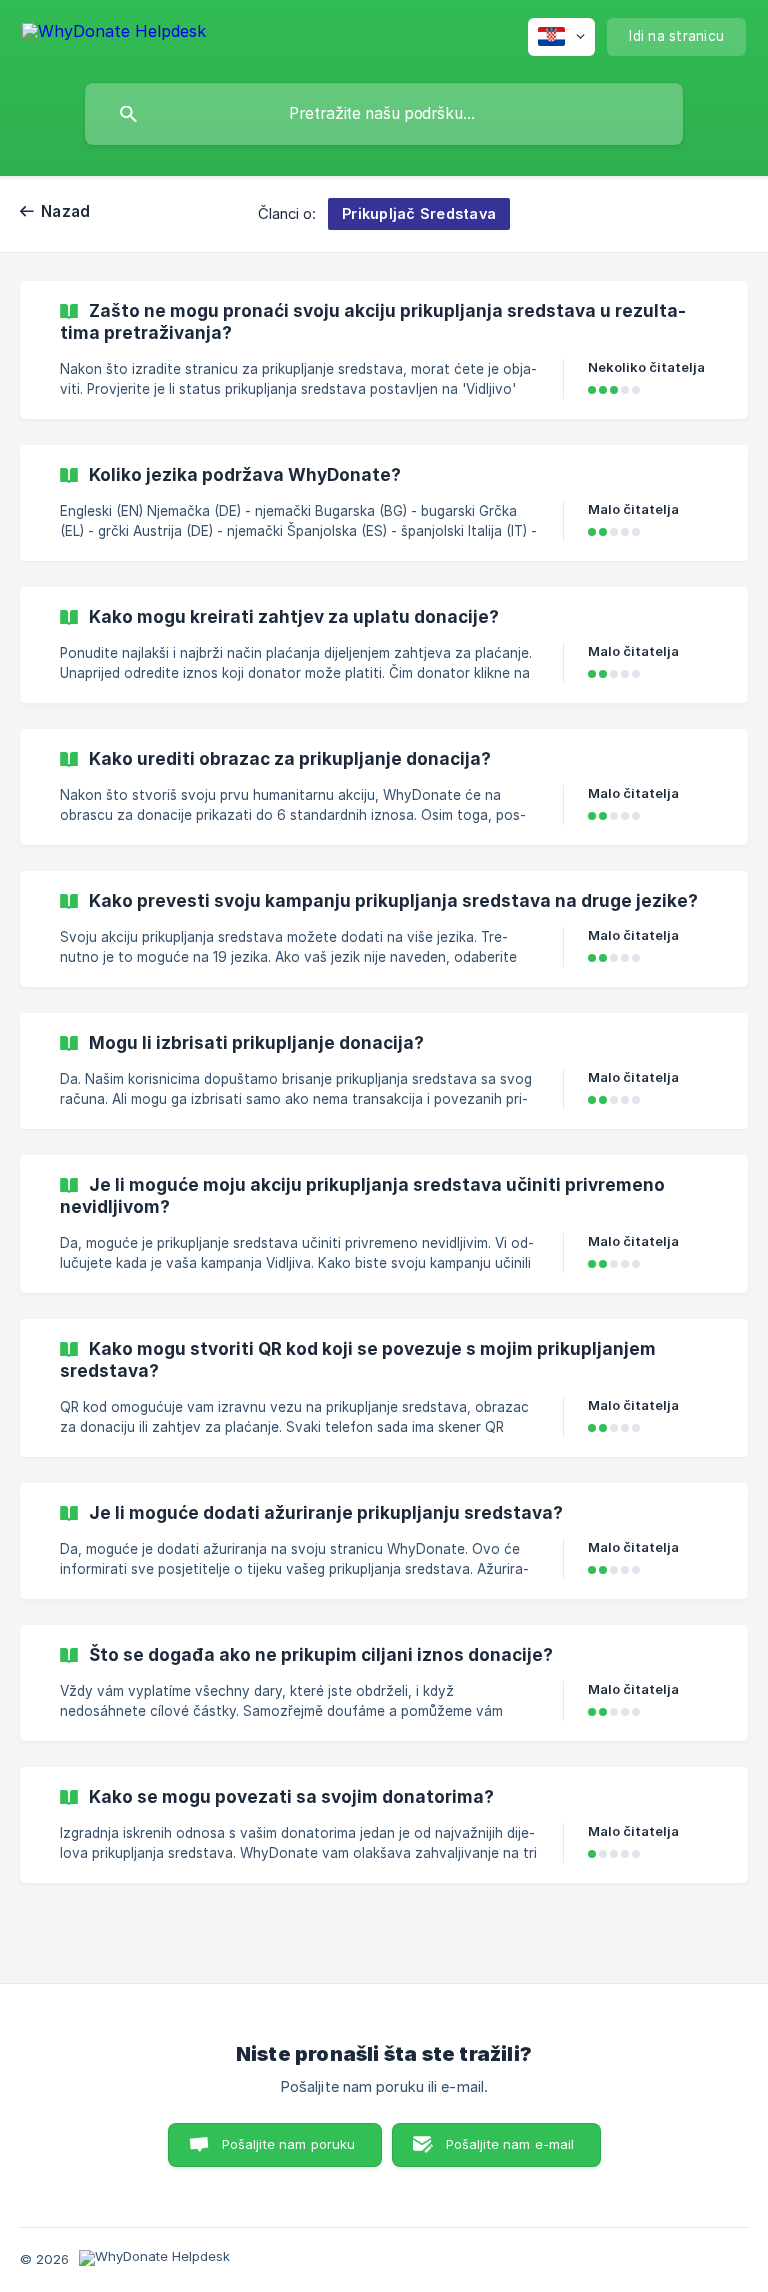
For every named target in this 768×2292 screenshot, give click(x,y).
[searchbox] (384, 114)
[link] (384, 350)
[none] (114, 34)
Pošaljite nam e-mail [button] (510, 2144)
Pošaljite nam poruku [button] (289, 2144)
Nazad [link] (65, 211)
